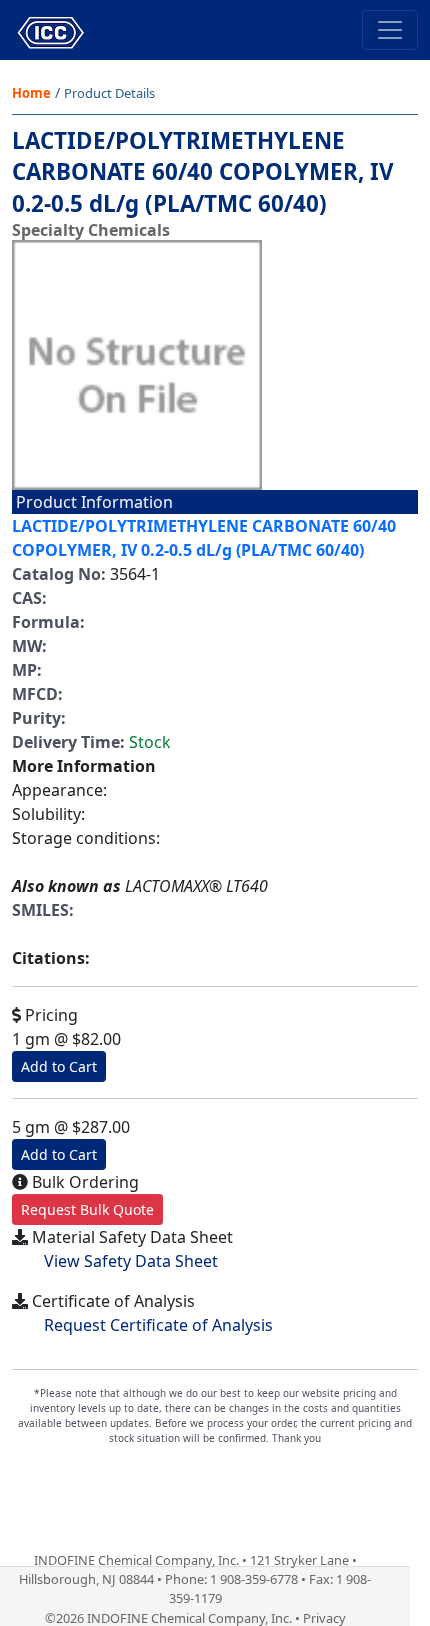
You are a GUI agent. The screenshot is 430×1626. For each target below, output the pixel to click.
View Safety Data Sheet (131, 1261)
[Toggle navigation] (390, 30)
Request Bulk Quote (87, 1209)
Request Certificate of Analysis (158, 1325)
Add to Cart (59, 1066)
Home (31, 93)
